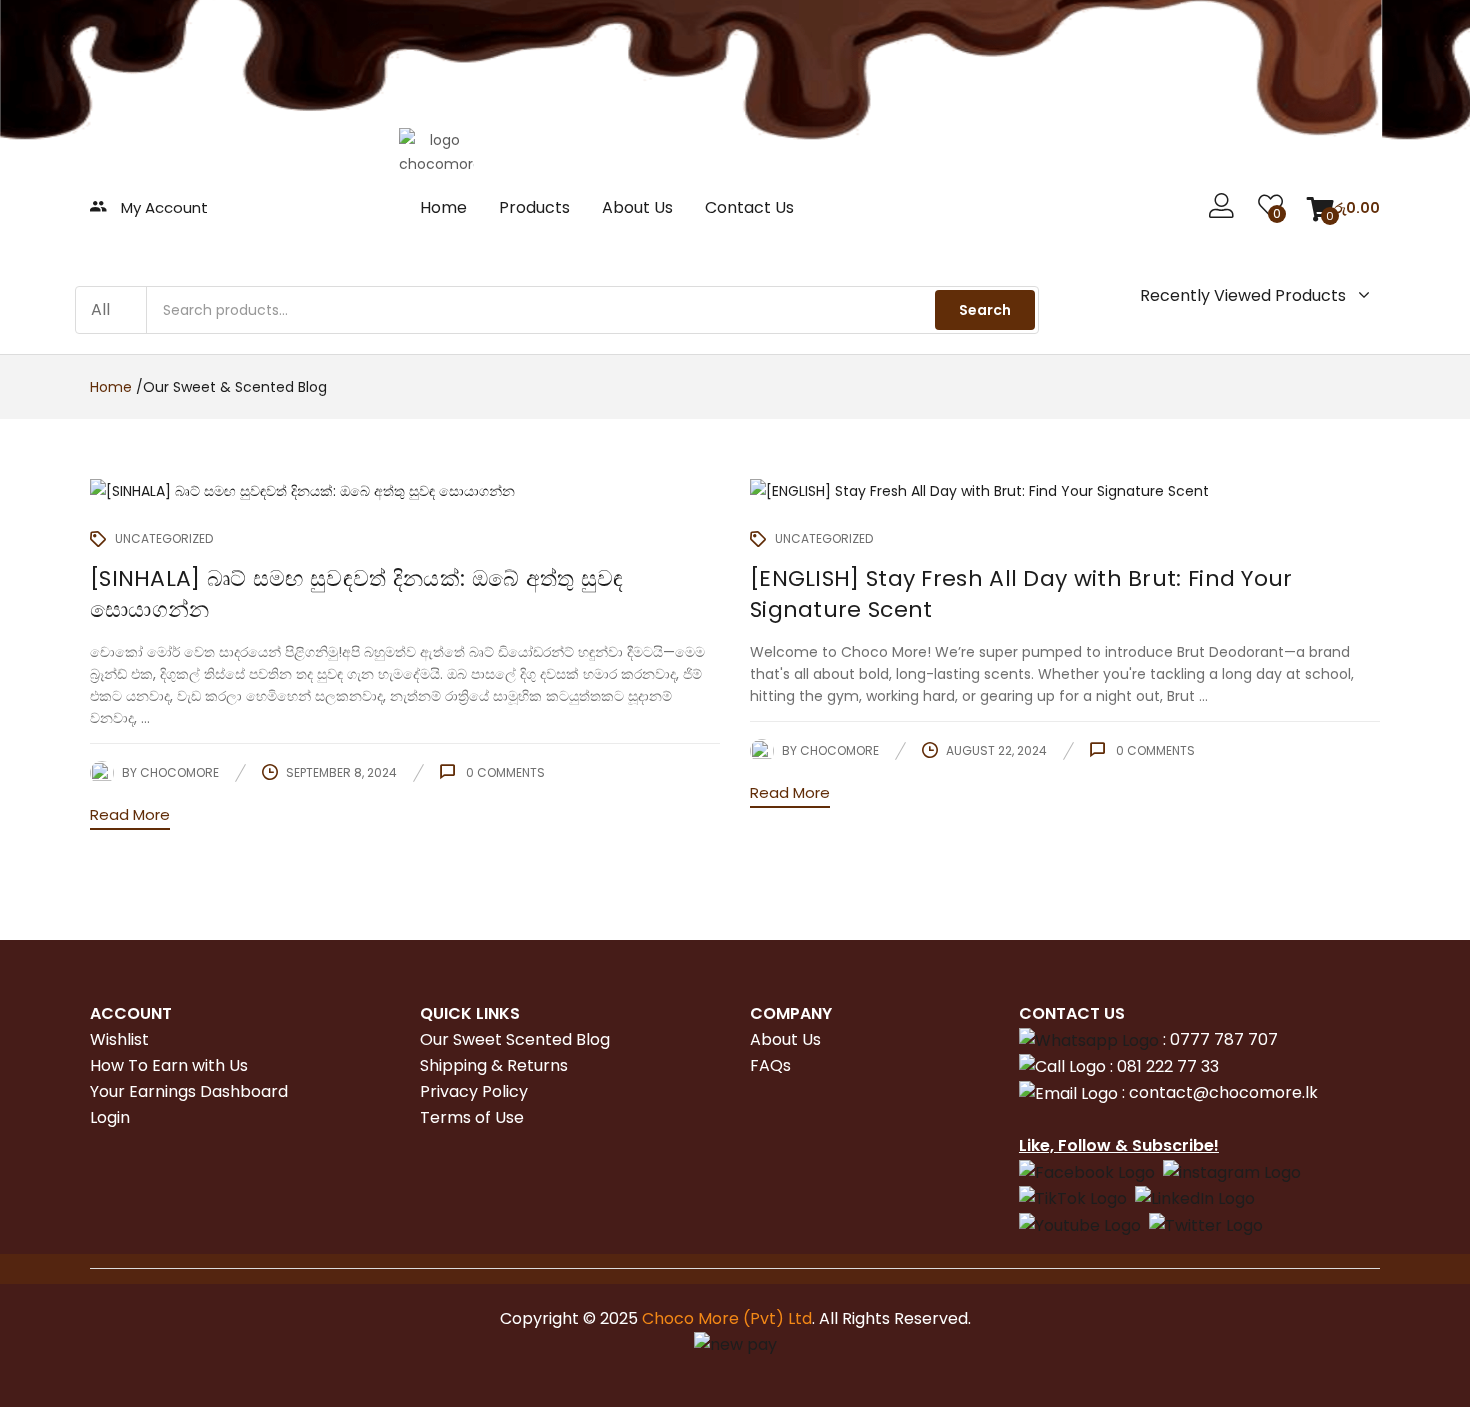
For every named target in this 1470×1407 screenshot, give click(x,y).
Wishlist (119, 1039)
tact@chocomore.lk (1238, 1092)
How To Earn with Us (169, 1065)
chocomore (179, 772)
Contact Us (749, 207)
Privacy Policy (474, 1091)
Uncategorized (164, 538)
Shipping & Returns (494, 1065)
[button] (1343, 208)
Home (443, 207)
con (1142, 1092)
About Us (637, 207)
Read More (130, 814)
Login (110, 1117)
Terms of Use (472, 1117)
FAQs (770, 1065)
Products (534, 207)
